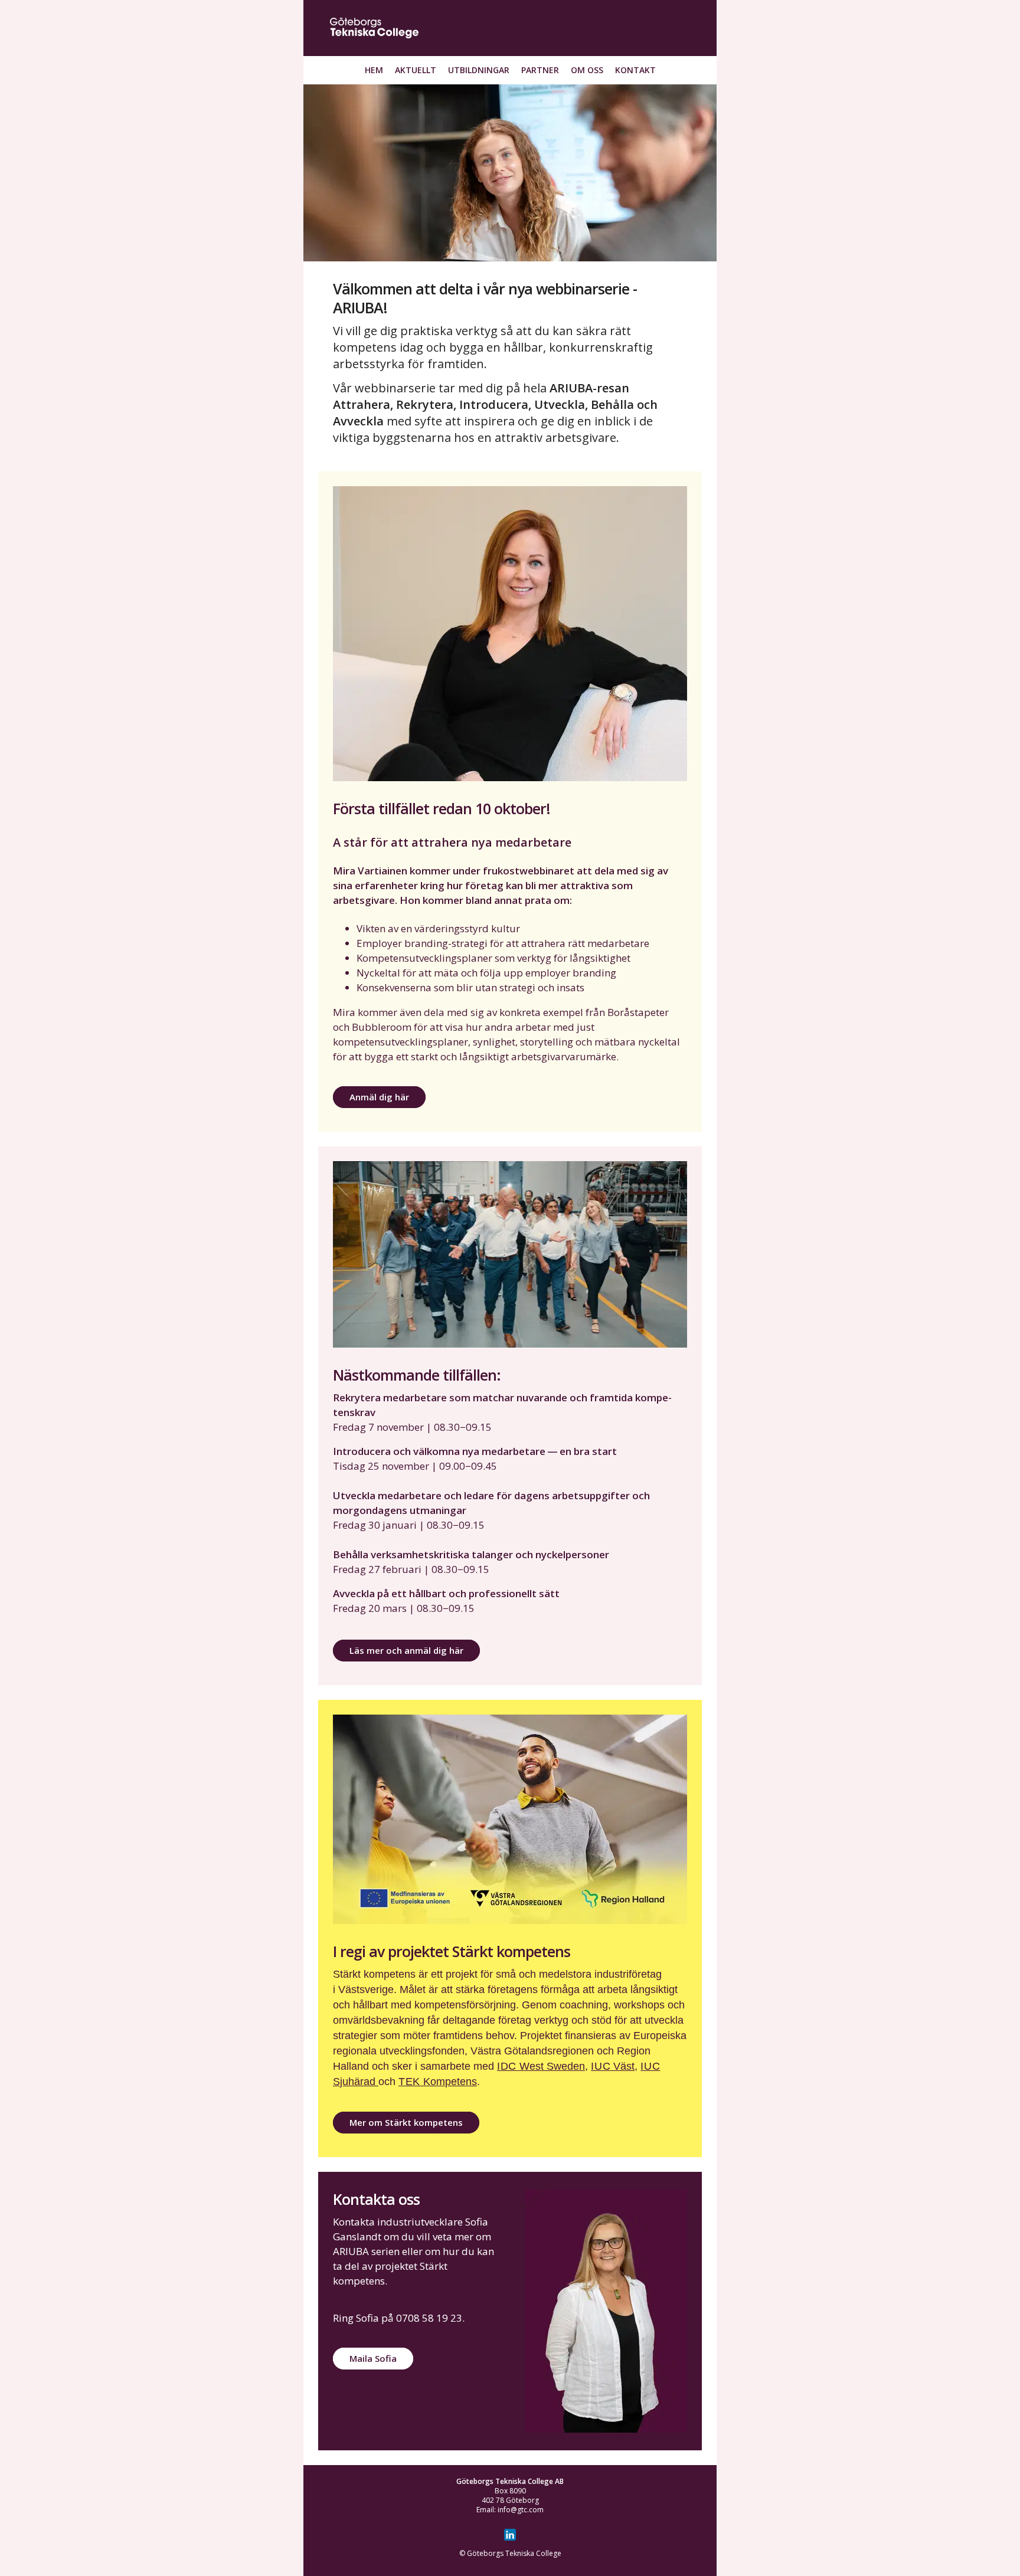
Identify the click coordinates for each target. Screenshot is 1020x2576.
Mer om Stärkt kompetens (406, 2122)
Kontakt (635, 70)
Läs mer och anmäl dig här (406, 1650)
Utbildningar (479, 70)
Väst (613, 2066)
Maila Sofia (373, 2358)
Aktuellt (416, 70)
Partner (540, 70)
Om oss (587, 70)
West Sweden (541, 2066)
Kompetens (438, 2082)
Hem (374, 70)
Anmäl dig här (379, 1097)
